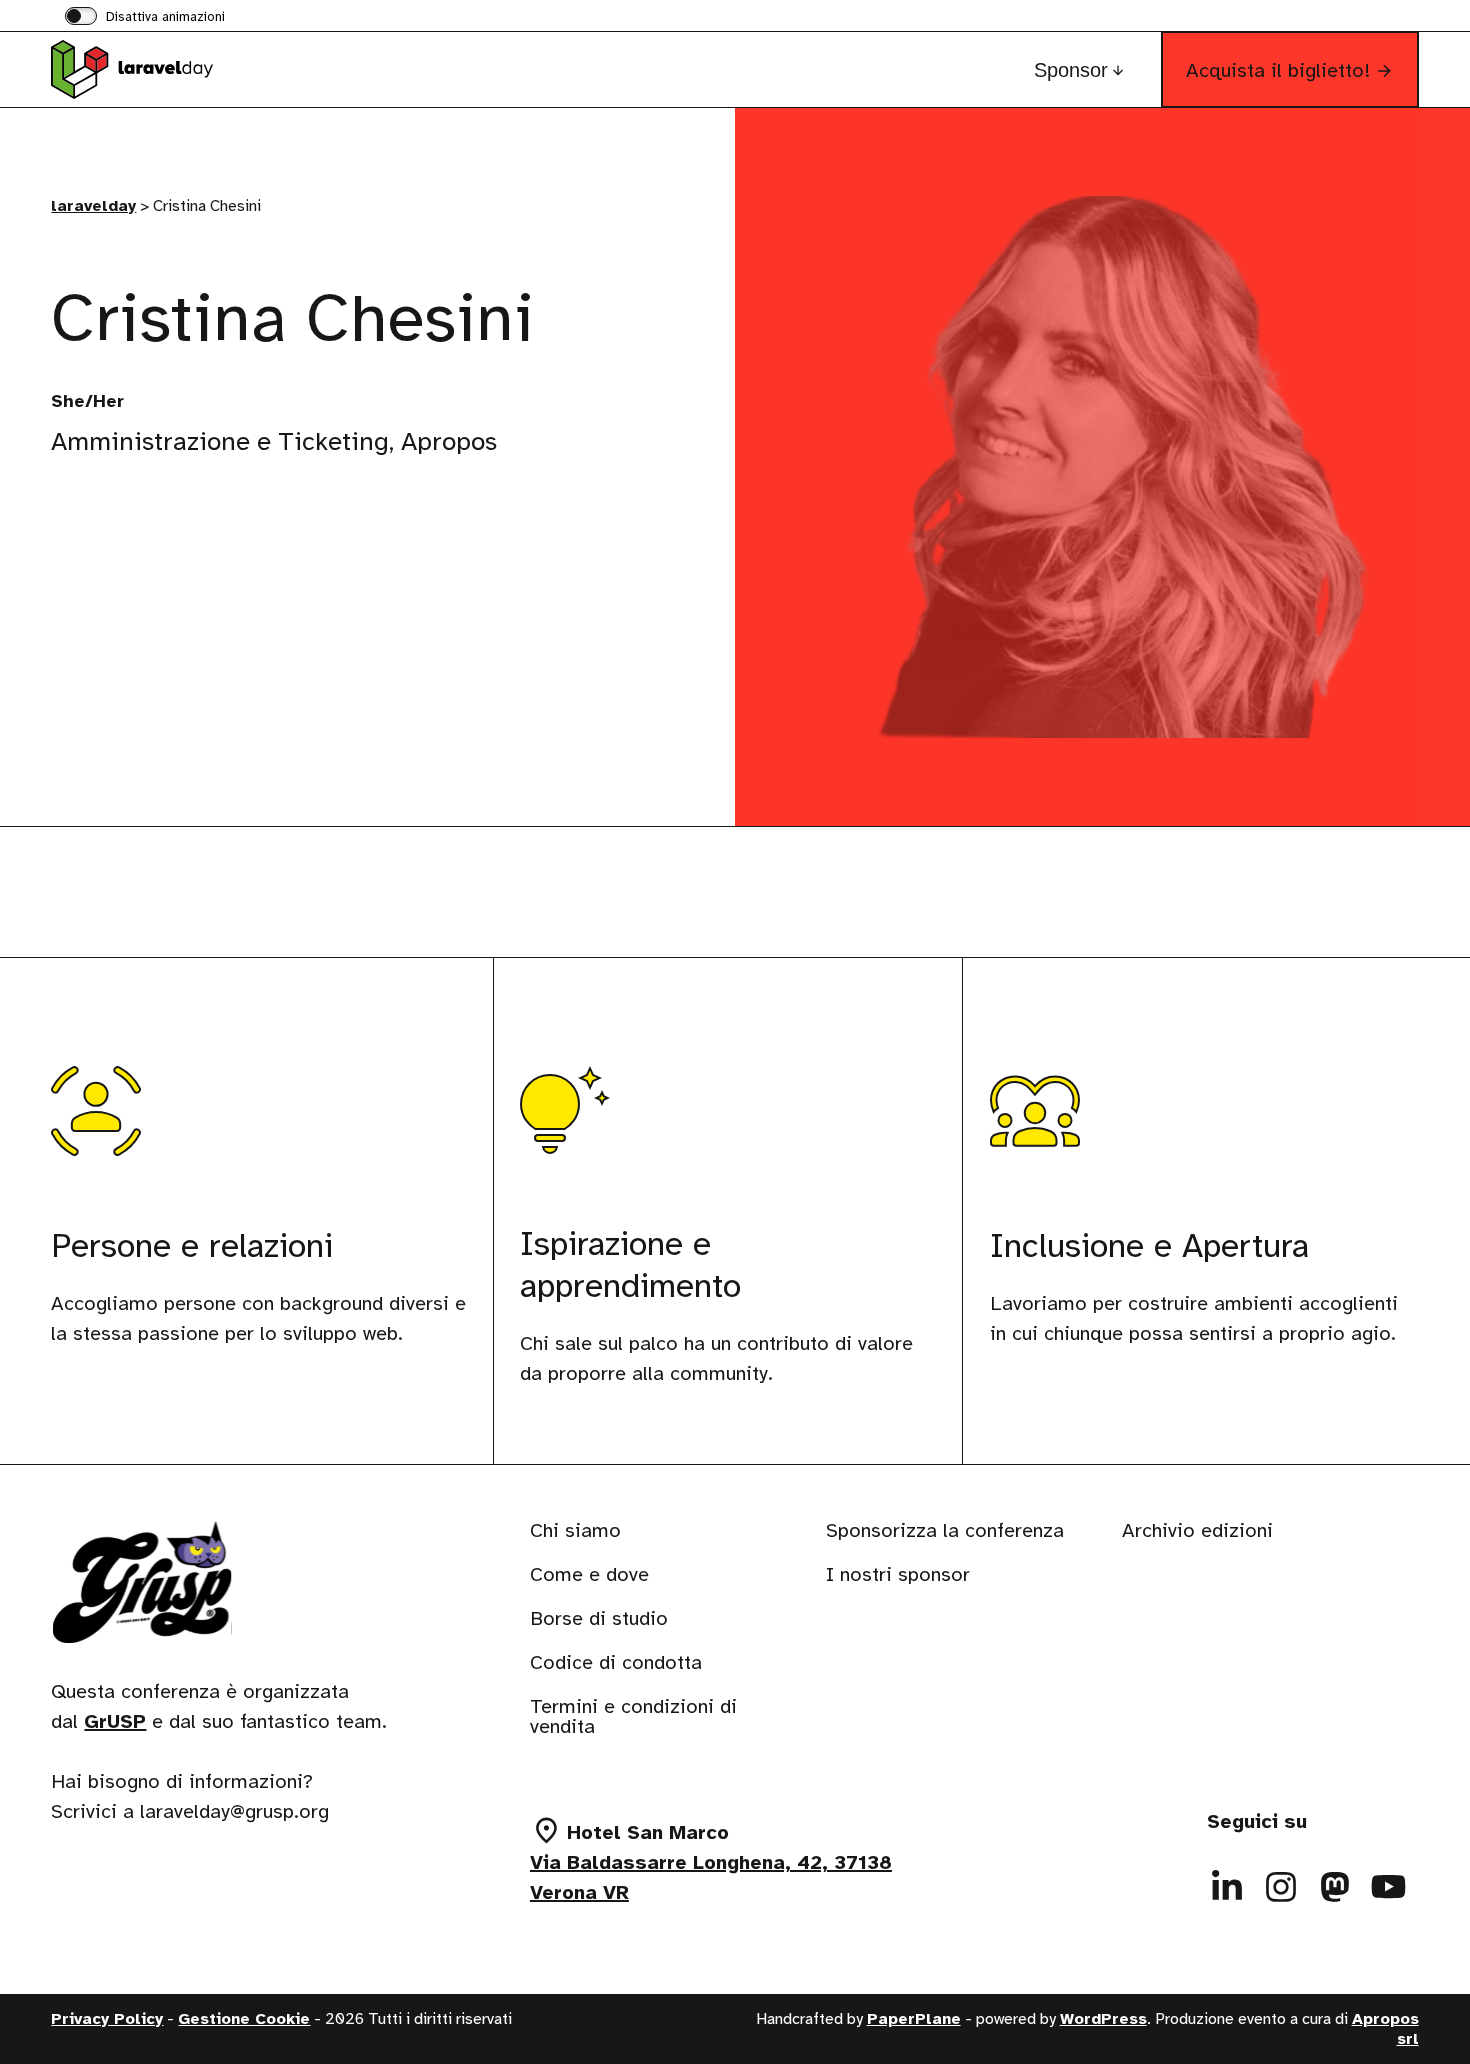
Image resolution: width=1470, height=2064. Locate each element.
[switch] (145, 18)
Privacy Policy (107, 2019)
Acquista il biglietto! (1278, 70)
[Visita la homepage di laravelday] (151, 69)
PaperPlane (914, 2019)
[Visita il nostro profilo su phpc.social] (1335, 1887)
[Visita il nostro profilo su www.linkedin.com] (1227, 1887)
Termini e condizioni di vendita (633, 1716)
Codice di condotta (616, 1662)
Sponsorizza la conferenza (945, 1530)
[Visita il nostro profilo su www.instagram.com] (1281, 1887)
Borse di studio (599, 1618)
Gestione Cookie (244, 2019)
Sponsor (1071, 70)
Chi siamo (575, 1530)
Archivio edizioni (1197, 1530)
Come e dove (589, 1574)
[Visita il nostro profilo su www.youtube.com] (1389, 1887)
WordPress (1103, 2019)
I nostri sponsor (898, 1574)
